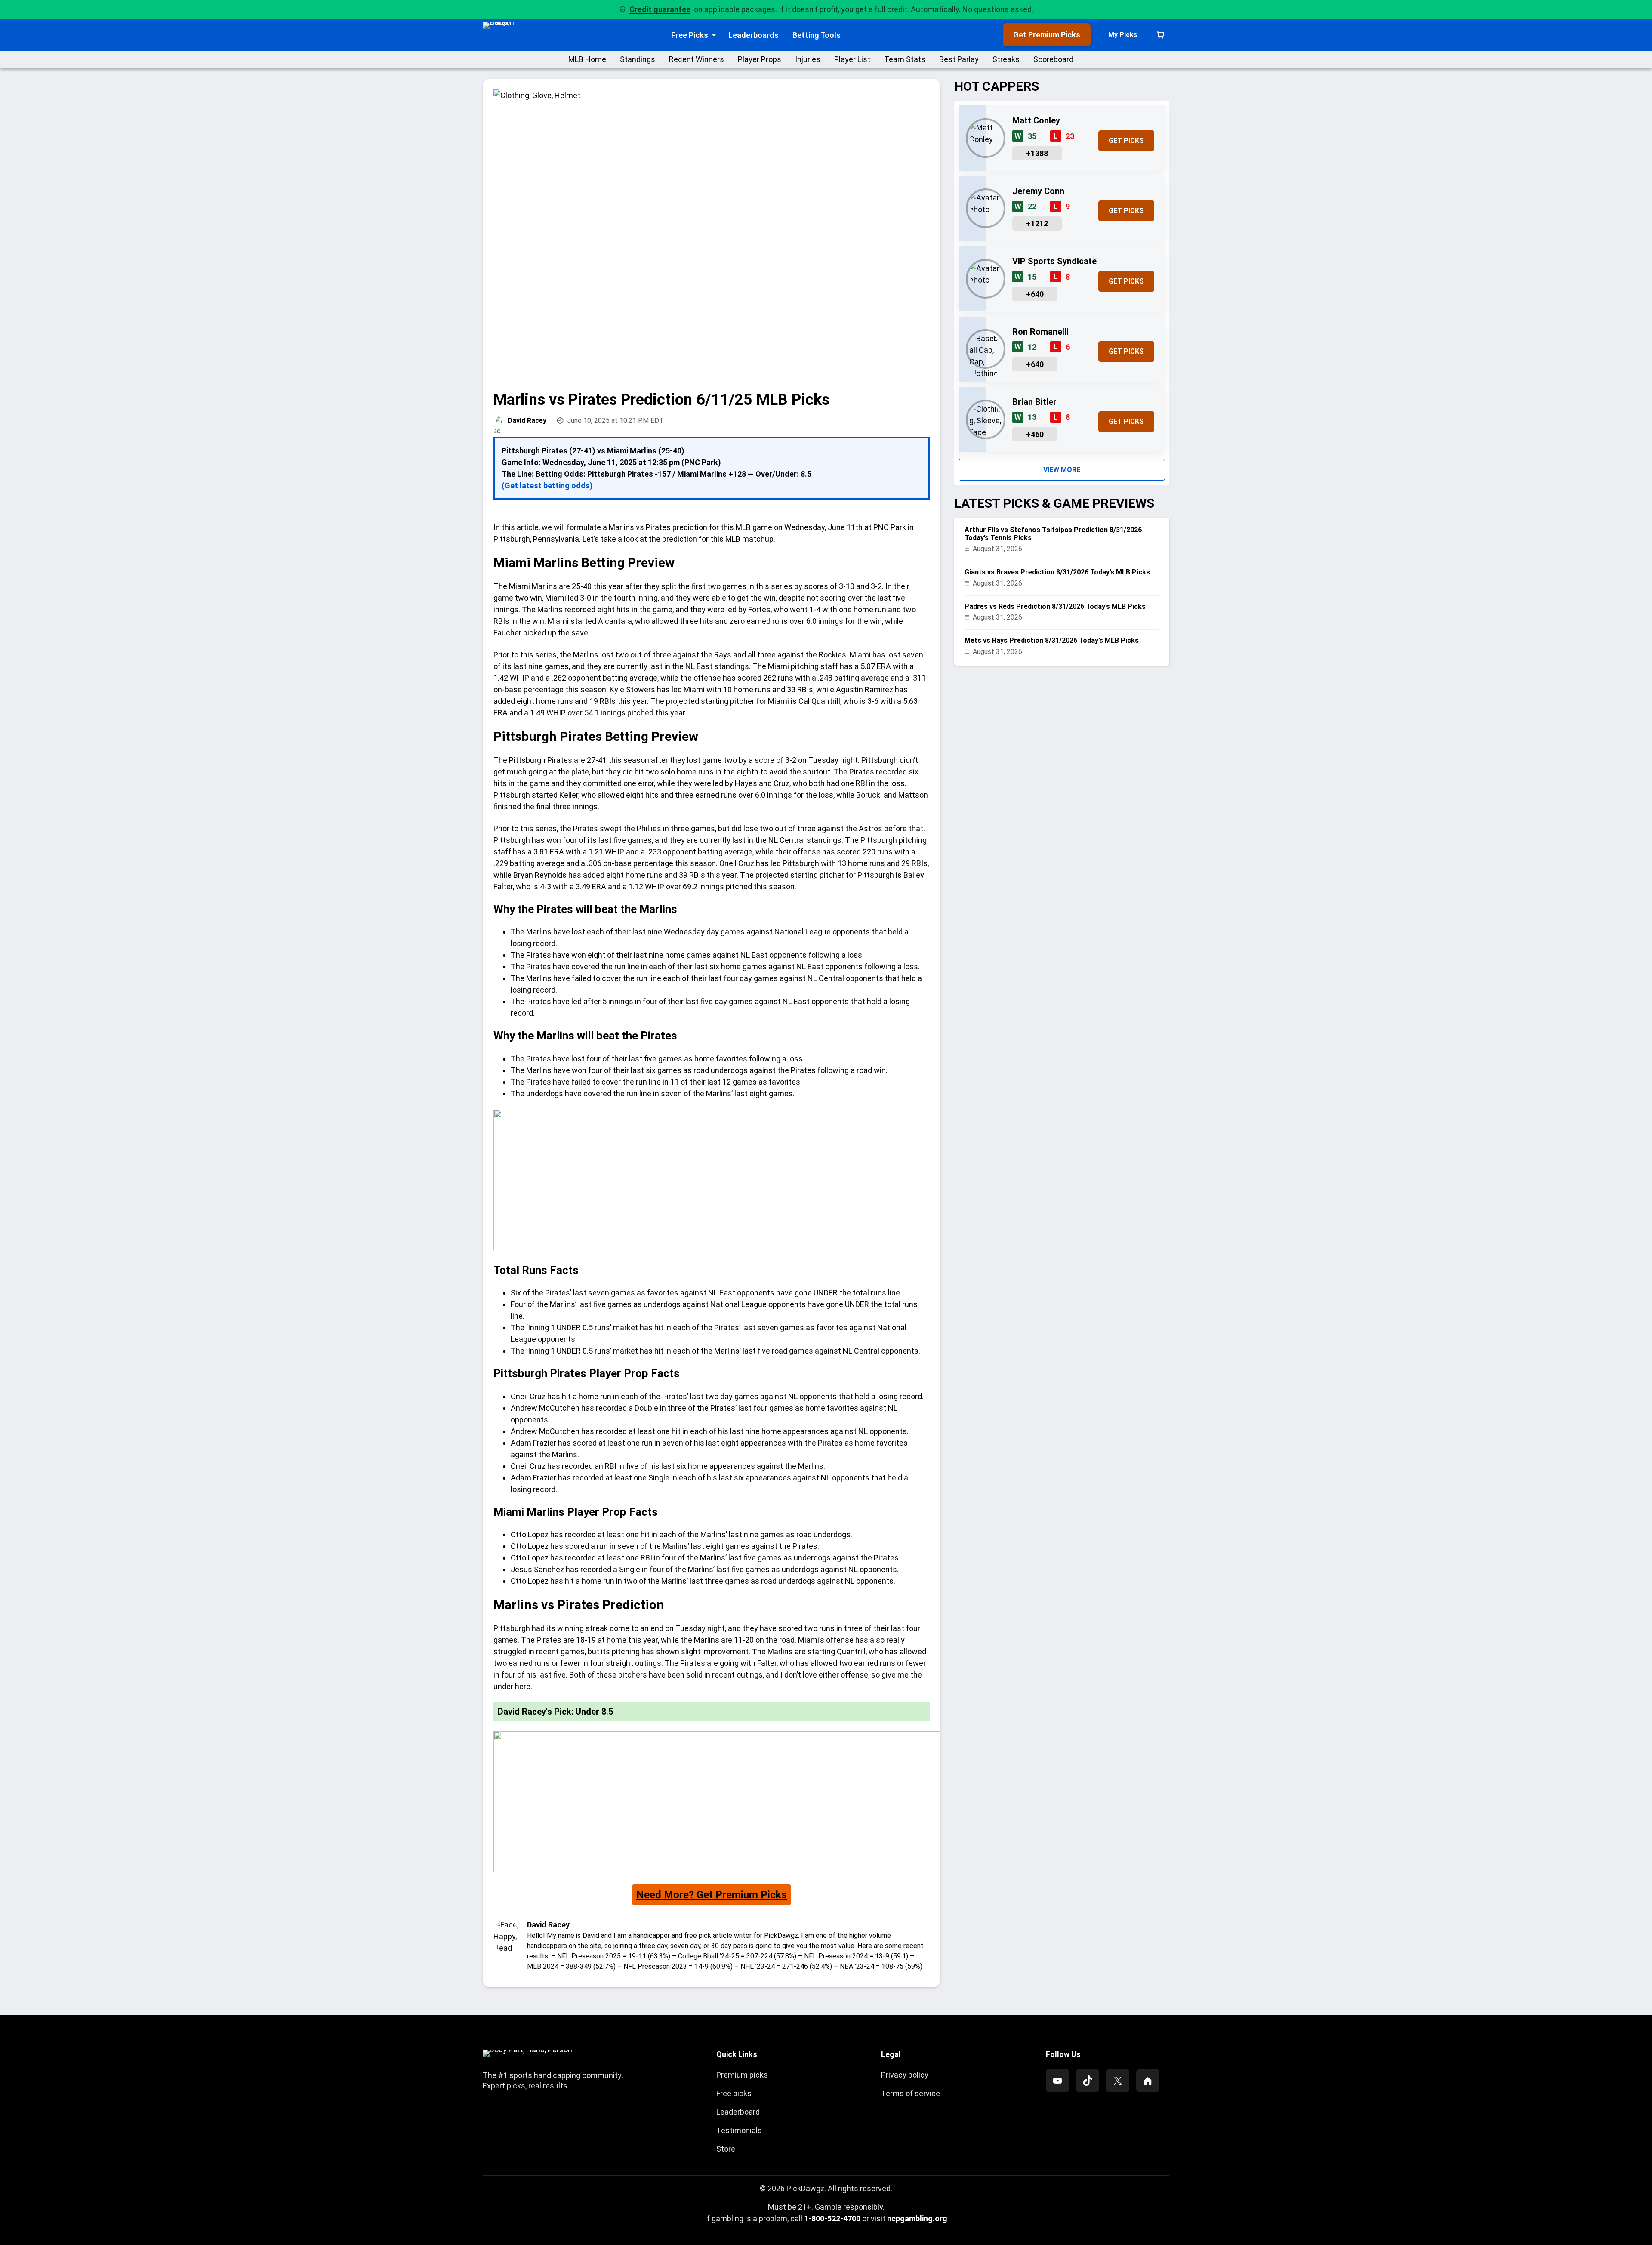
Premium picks (742, 2075)
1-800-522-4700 (832, 2219)
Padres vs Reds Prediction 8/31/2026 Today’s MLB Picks (1055, 606)
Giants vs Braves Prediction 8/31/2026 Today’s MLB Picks (1057, 572)
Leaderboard (738, 2112)
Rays (724, 655)
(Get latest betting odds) (547, 486)
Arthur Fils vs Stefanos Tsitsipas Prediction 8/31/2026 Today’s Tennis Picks (1053, 534)
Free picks (734, 2093)
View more (1062, 470)
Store (726, 2149)
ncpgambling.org (917, 2219)
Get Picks (1126, 140)
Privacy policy (905, 2075)
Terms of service (911, 2093)
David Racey (527, 421)
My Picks (1123, 35)
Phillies (650, 828)
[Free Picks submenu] (714, 35)
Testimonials (739, 2130)
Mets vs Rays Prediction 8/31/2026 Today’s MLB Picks (1052, 640)
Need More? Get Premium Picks (712, 1895)
